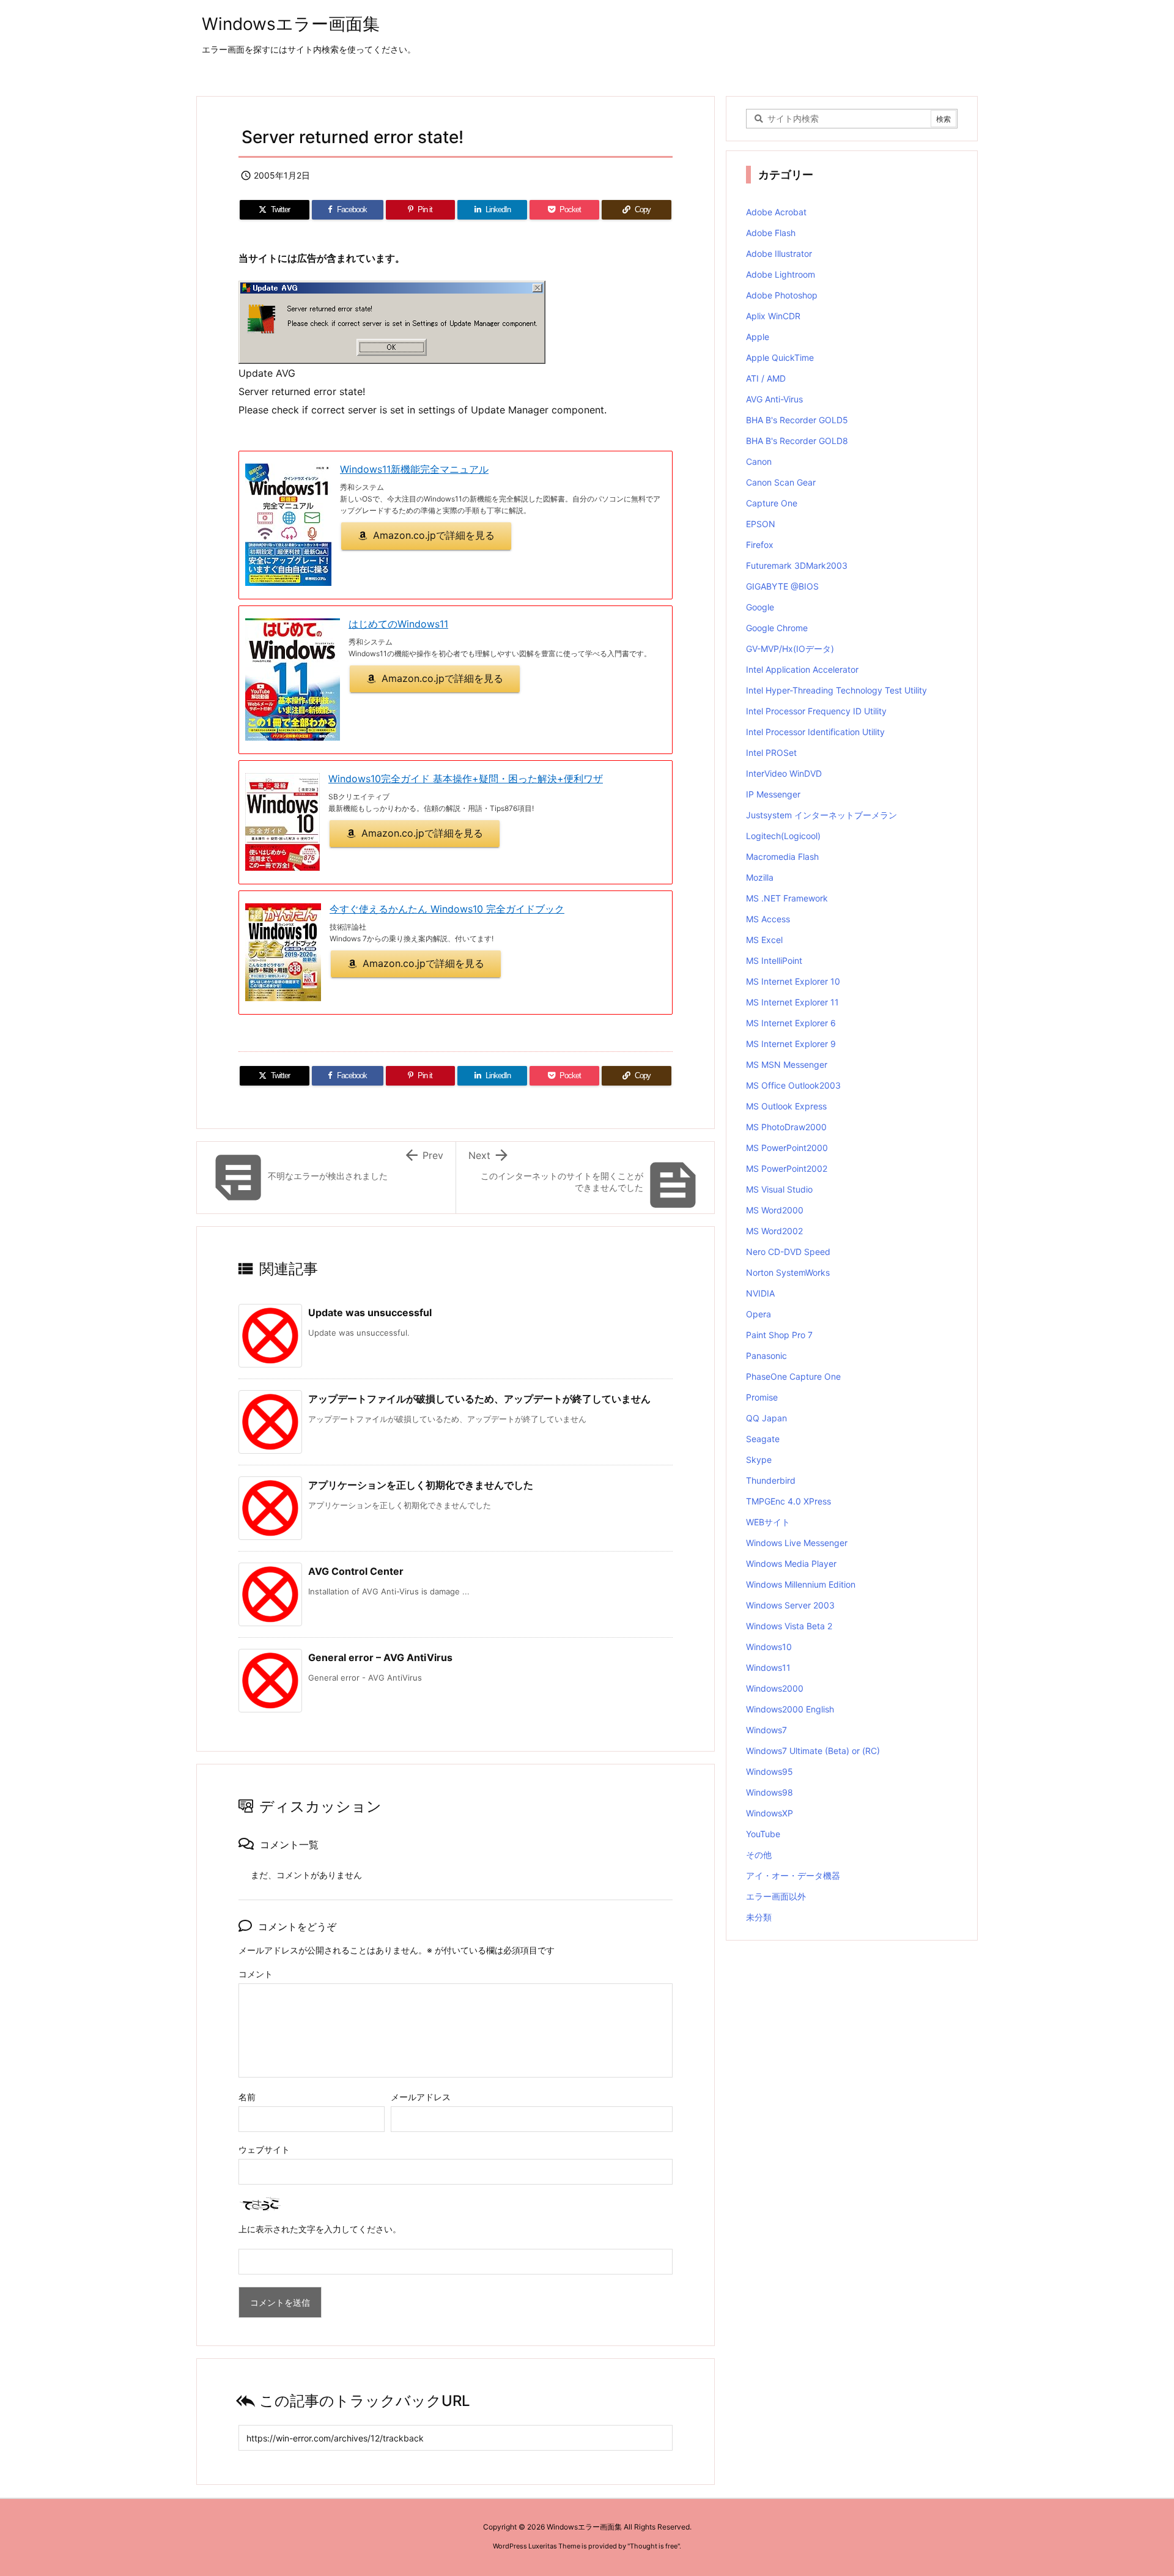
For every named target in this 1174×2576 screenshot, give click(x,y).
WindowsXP (770, 1813)
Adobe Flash (771, 233)
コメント (256, 1974)
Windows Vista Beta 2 (789, 1626)
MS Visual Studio (779, 1189)
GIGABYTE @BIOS (782, 586)
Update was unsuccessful (370, 1312)
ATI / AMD (766, 378)
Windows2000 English (790, 1709)
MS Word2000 (775, 1210)
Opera (759, 1314)
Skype (759, 1460)
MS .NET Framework (787, 898)
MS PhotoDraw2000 (786, 1127)
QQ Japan (766, 1418)
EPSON (761, 524)
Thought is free (654, 2546)
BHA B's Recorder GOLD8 (797, 441)
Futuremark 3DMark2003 (797, 565)
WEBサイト (768, 1522)
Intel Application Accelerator (802, 669)
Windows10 (769, 1647)
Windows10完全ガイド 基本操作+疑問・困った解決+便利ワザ (466, 779)
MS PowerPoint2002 (787, 1168)
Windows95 (770, 1771)
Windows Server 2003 (790, 1605)
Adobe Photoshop (782, 295)
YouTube (763, 1834)
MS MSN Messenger (787, 1064)
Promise (762, 1397)
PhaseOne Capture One (793, 1376)
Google (760, 607)
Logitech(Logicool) (783, 836)
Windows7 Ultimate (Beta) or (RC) (813, 1751)
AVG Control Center (356, 1571)
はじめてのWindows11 (398, 624)
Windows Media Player (791, 1564)
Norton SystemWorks (788, 1272)
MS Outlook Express (786, 1106)
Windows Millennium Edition (801, 1584)
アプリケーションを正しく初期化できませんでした (421, 1485)
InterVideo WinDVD (784, 773)
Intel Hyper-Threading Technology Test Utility (836, 690)
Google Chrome (777, 628)
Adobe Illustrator (779, 254)
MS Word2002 (774, 1231)
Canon (759, 461)
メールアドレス (421, 2097)
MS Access (768, 919)
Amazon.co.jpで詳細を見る (434, 535)
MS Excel (764, 940)
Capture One (772, 503)
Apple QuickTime (780, 357)
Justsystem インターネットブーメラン (821, 815)
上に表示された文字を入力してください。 (320, 2229)
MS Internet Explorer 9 (791, 1044)
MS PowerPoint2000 (787, 1148)
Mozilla (760, 877)
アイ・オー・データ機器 (793, 1875)
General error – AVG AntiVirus (380, 1657)
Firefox (760, 545)
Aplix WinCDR (773, 316)
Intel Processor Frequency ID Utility (816, 711)
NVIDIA (760, 1293)
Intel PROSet (771, 753)
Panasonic (766, 1356)
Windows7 (766, 1730)
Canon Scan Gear (781, 482)
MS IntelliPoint (774, 960)
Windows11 (768, 1667)
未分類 (759, 1917)
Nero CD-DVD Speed (788, 1252)
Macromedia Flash (782, 857)
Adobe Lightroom (781, 274)
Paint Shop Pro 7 (779, 1335)
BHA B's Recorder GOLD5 (797, 420)
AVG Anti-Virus (774, 399)
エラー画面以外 (776, 1896)
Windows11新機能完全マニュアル (414, 469)
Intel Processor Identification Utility (815, 732)
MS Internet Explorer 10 (793, 981)
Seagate (763, 1439)
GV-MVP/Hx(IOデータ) (790, 649)
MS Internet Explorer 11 (792, 1002)
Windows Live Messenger (797, 1543)
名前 (247, 2097)
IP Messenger (773, 794)
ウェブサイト (264, 2149)
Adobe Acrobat (776, 212)
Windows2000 (775, 1688)
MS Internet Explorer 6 (791, 1023)
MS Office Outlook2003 (793, 1085)
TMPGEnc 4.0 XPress (788, 1501)
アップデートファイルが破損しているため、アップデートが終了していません (479, 1399)
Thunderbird (771, 1480)
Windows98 (770, 1792)
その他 (759, 1855)
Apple (758, 337)
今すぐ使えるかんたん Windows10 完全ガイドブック (447, 909)
